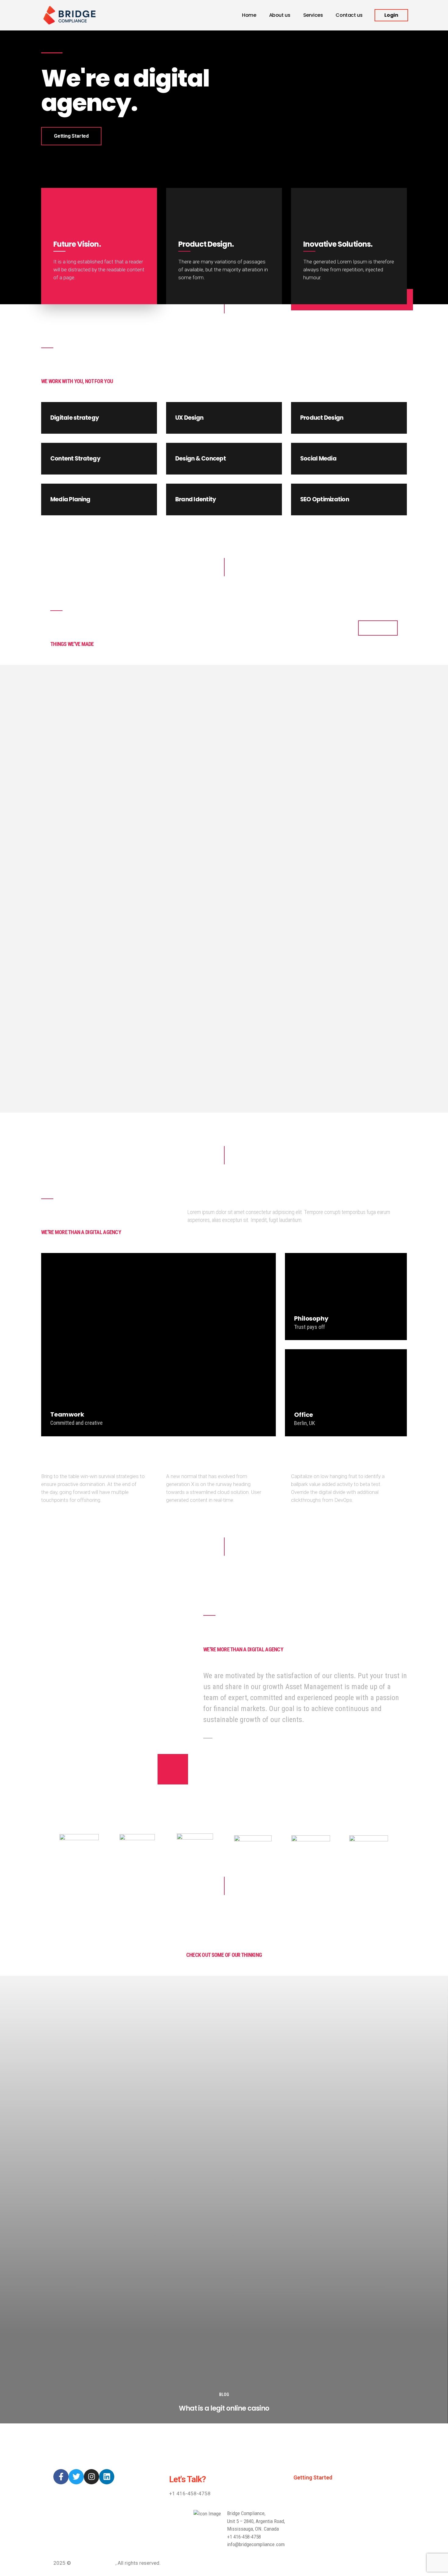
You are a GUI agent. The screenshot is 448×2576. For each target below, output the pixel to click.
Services (313, 15)
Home (249, 15)
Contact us (349, 15)
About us (280, 15)
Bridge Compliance (94, 2563)
